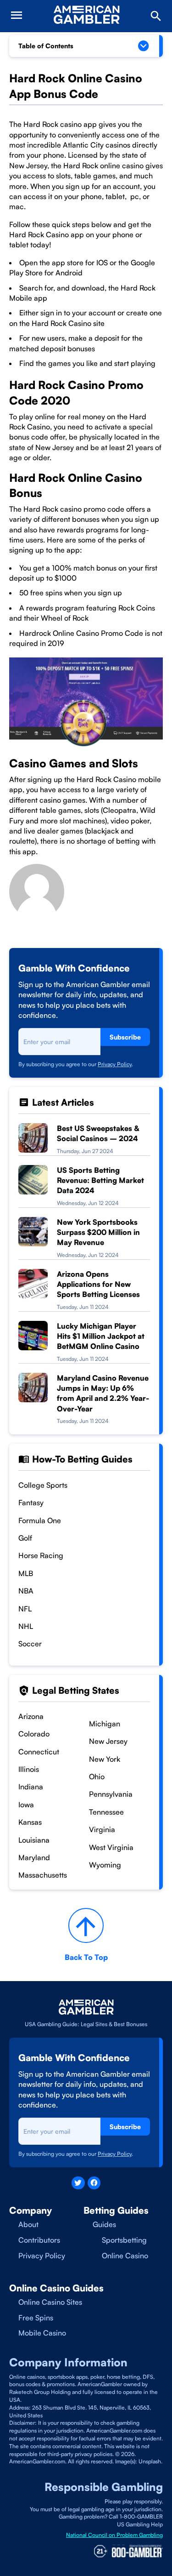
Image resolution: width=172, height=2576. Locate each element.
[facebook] (94, 2183)
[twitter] (78, 2183)
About (28, 2224)
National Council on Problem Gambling (114, 2535)
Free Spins (36, 2318)
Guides (104, 2224)
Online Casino (125, 2256)
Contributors (39, 2240)
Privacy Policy (115, 1064)
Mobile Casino (42, 2333)
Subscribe (125, 1037)
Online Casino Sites (50, 2302)
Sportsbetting (124, 2240)
